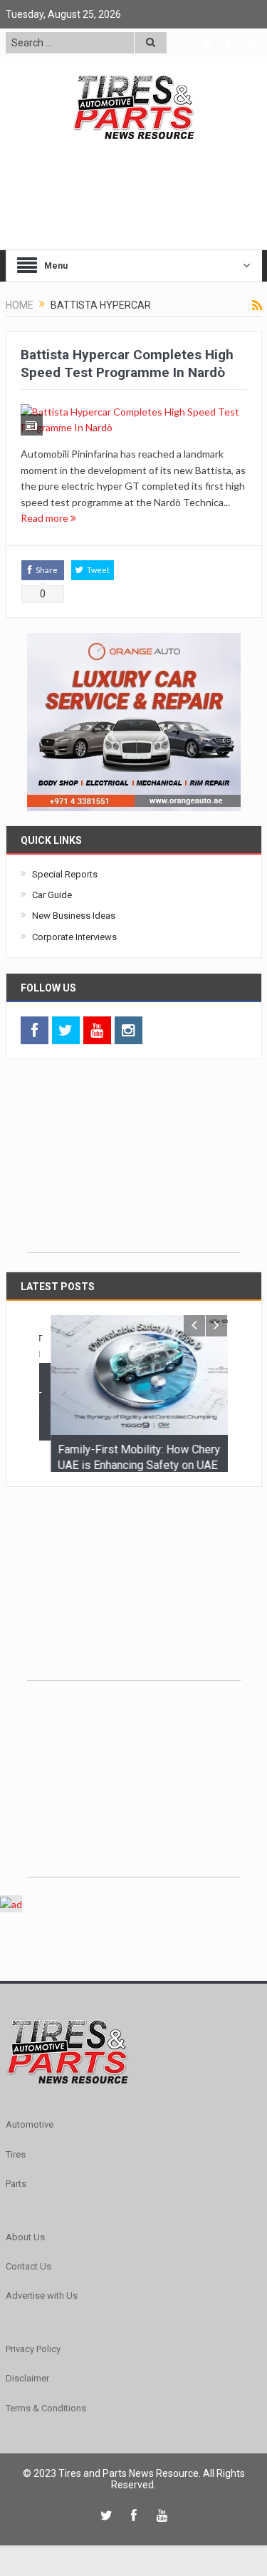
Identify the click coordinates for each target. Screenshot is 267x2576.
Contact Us (28, 2291)
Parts (16, 2209)
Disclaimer (27, 2403)
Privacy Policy (33, 2374)
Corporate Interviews (74, 937)
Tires (16, 2179)
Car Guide (52, 895)
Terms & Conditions (46, 2433)
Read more (46, 518)
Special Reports (65, 874)
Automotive (30, 2149)
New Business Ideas (74, 916)
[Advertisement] (134, 1163)
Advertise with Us (42, 2320)
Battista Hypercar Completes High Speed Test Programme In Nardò (127, 364)
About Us (25, 2262)
